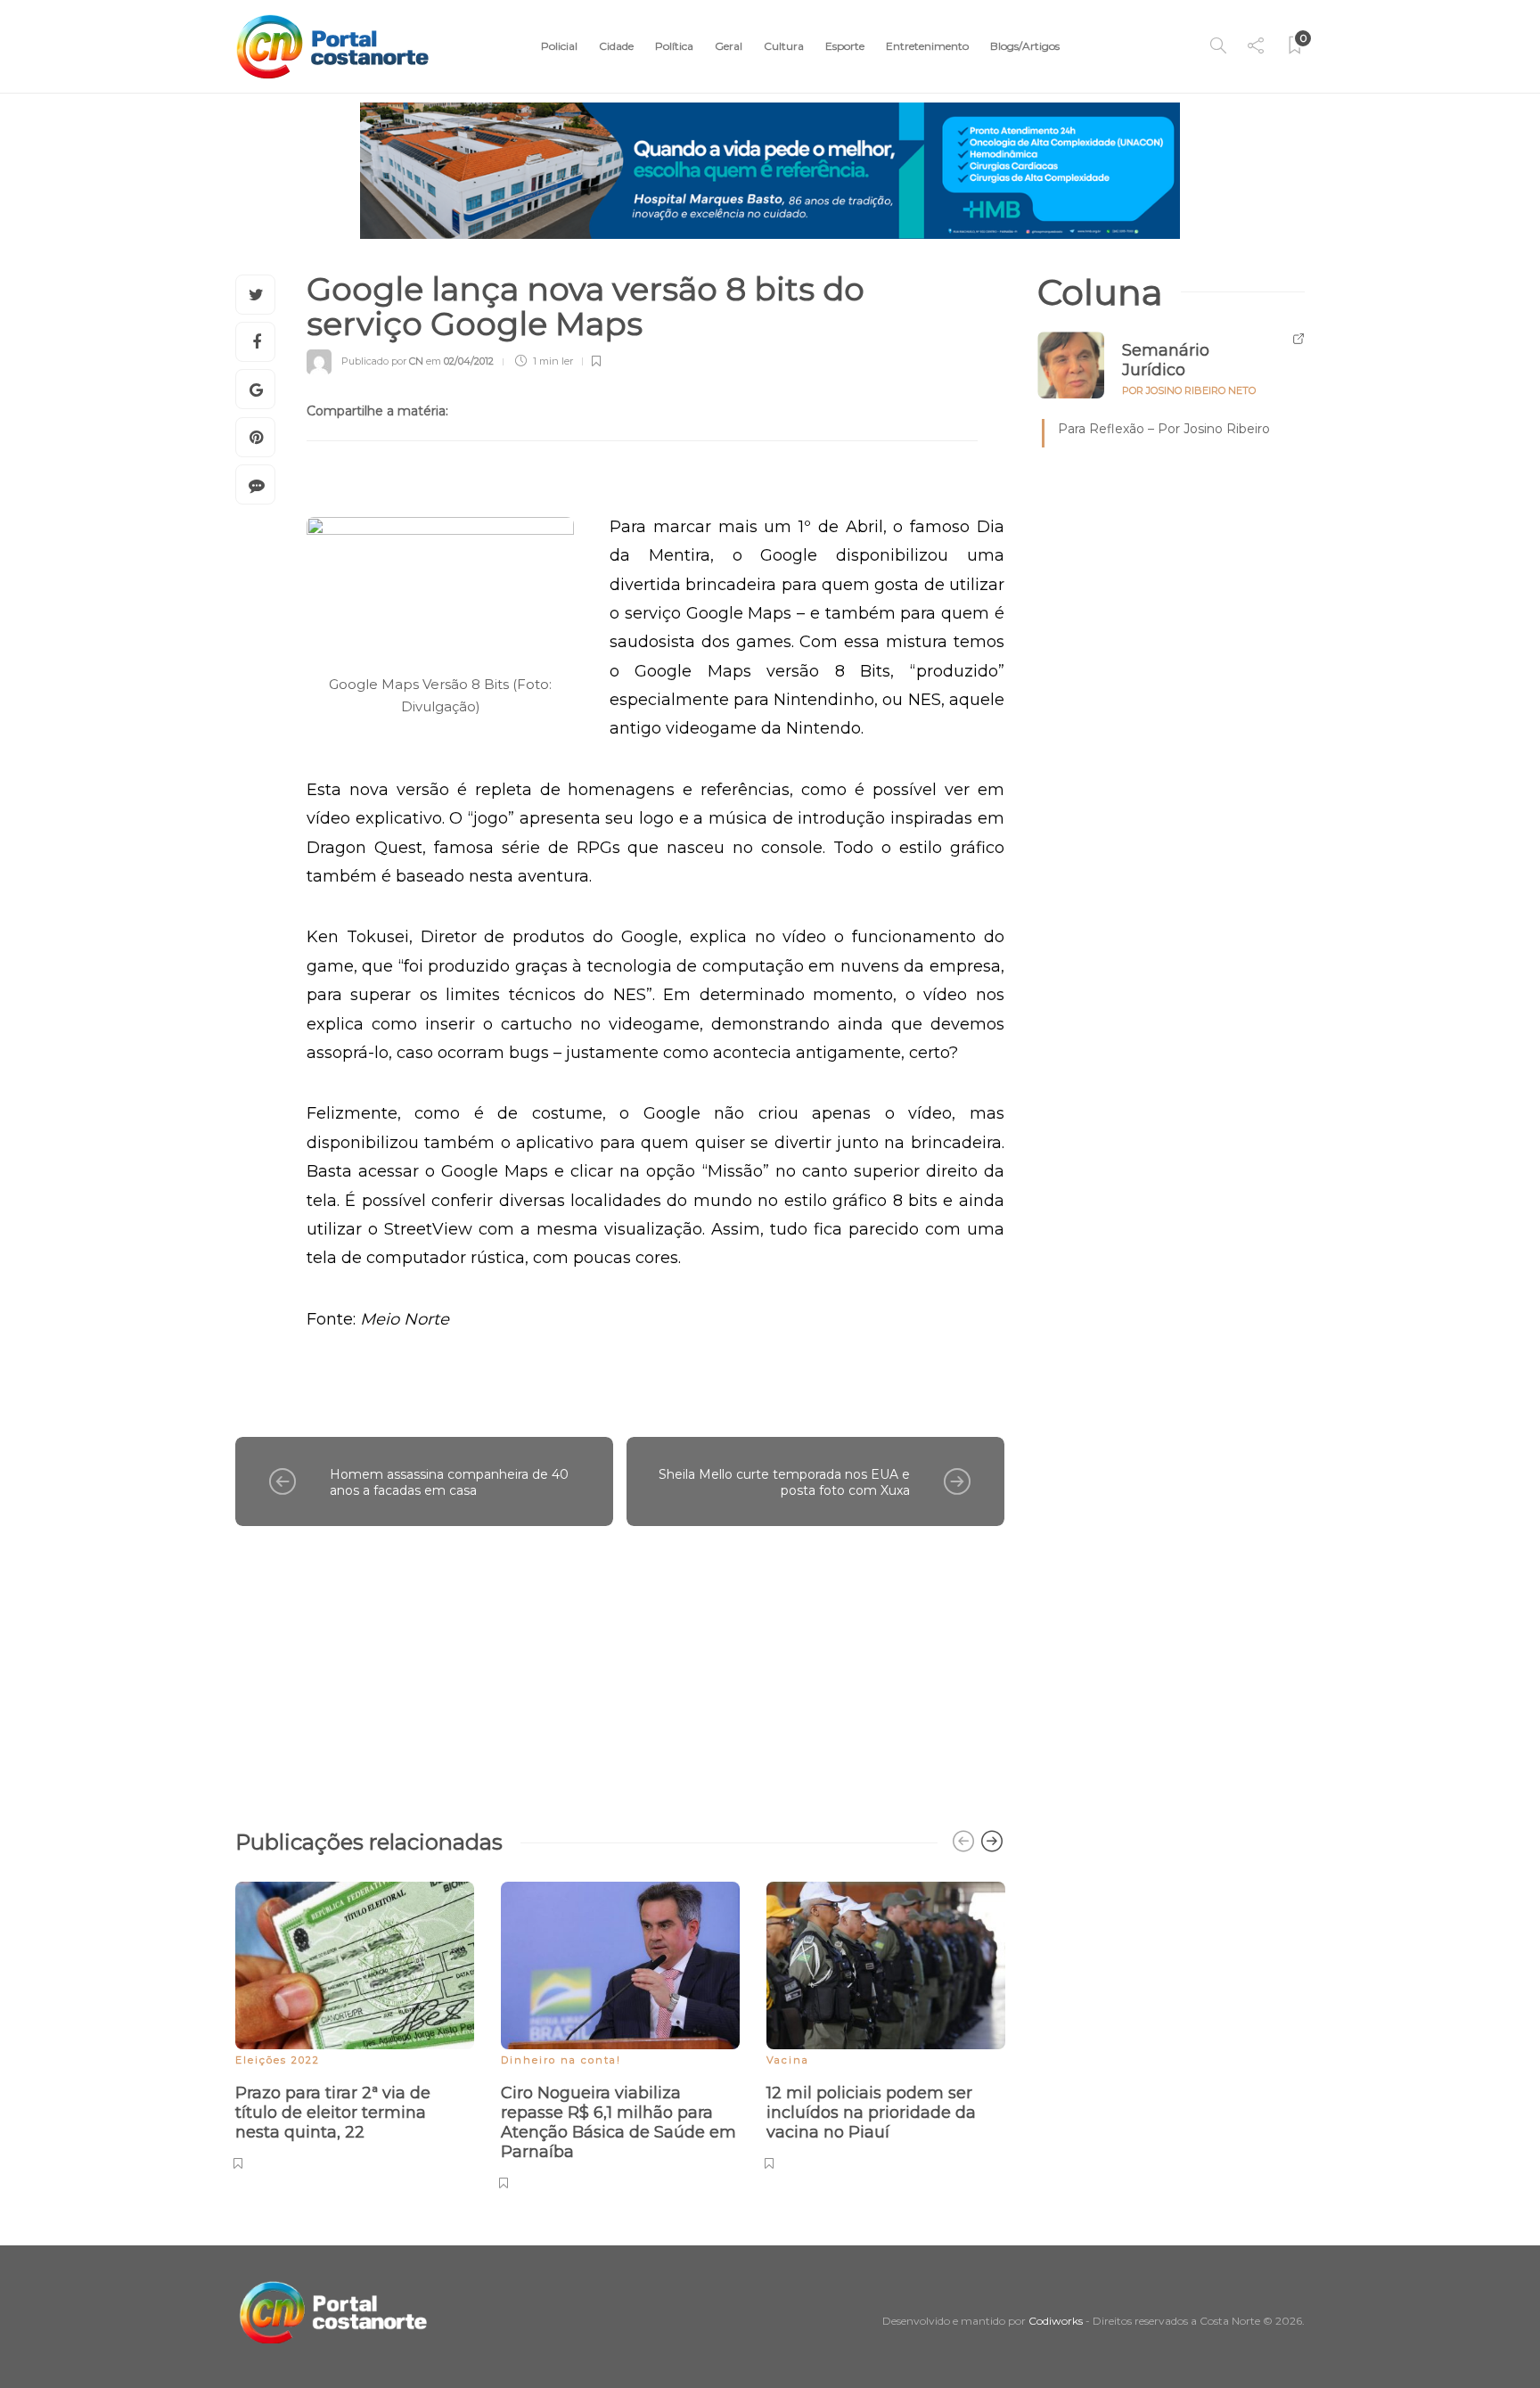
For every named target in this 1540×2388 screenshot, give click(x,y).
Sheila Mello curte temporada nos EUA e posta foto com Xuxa (784, 1483)
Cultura (784, 46)
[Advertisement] (620, 1669)
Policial (559, 46)
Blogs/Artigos (1025, 46)
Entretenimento (927, 46)
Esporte (845, 46)
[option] (355, 2023)
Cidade (616, 46)
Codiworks (1056, 2321)
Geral (729, 46)
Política (674, 46)
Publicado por (382, 361)
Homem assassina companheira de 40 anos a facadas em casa (449, 1483)
